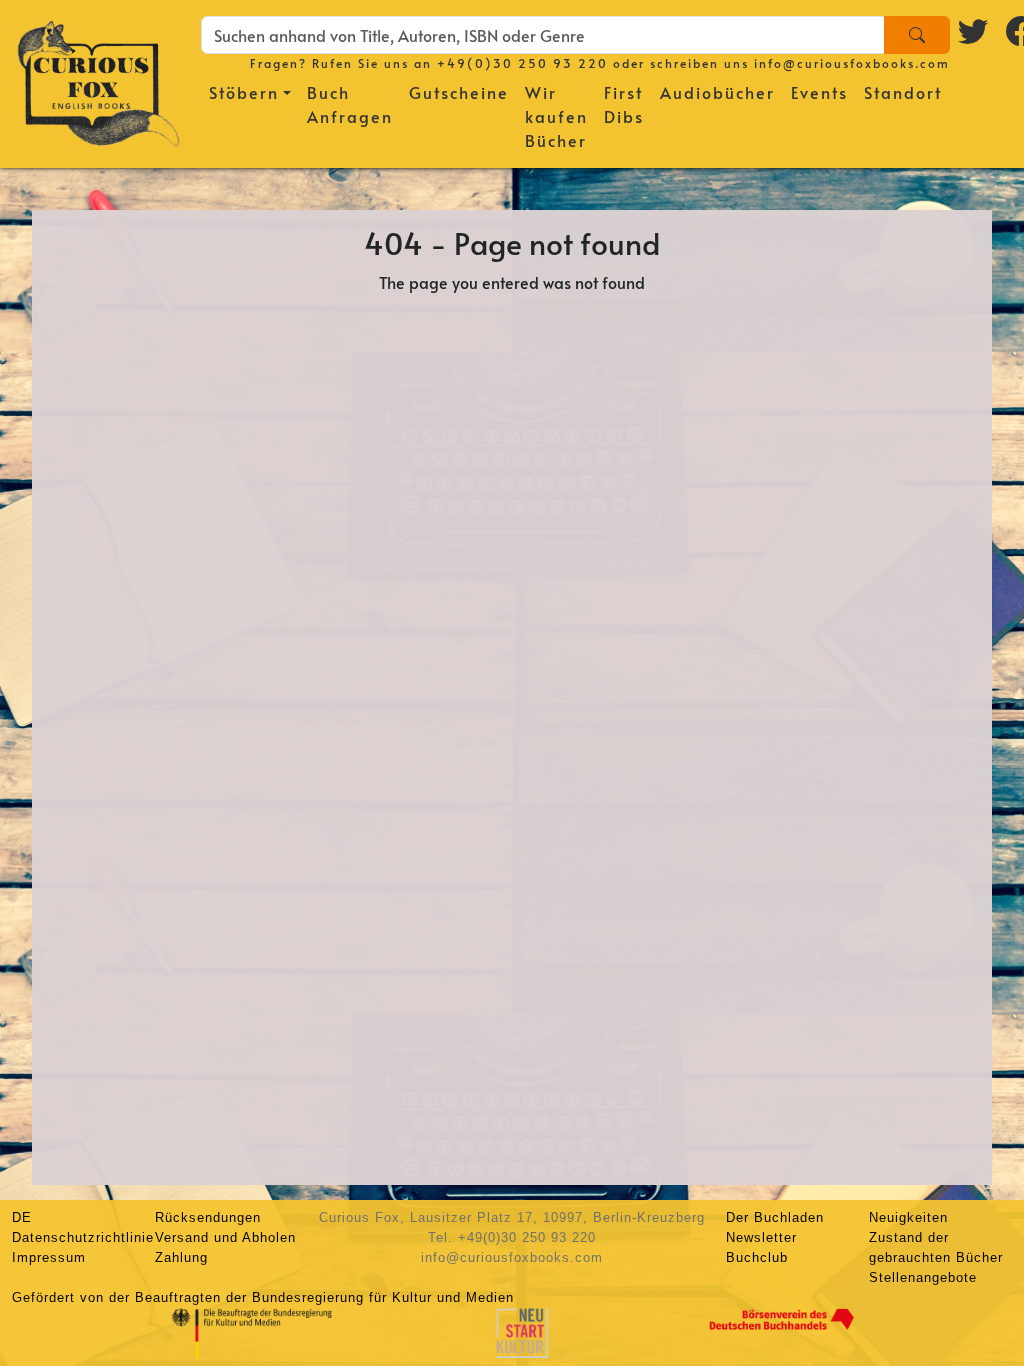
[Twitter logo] (974, 31)
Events (819, 92)
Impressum (49, 1257)
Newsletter (761, 1237)
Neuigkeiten (908, 1217)
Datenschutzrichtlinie (83, 1237)
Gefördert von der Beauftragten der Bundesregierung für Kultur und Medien (263, 1297)
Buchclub (757, 1257)
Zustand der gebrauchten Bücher (936, 1247)
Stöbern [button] (244, 92)
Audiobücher (717, 92)
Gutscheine (459, 92)
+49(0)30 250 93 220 (522, 63)
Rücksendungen (208, 1217)
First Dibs (624, 104)
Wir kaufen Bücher (556, 116)
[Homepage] (98, 80)
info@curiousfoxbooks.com (852, 63)
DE (22, 1217)
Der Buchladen (775, 1217)
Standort (903, 92)
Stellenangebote (923, 1277)
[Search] (917, 35)
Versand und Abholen (225, 1237)
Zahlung (181, 1257)
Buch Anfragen (350, 104)
